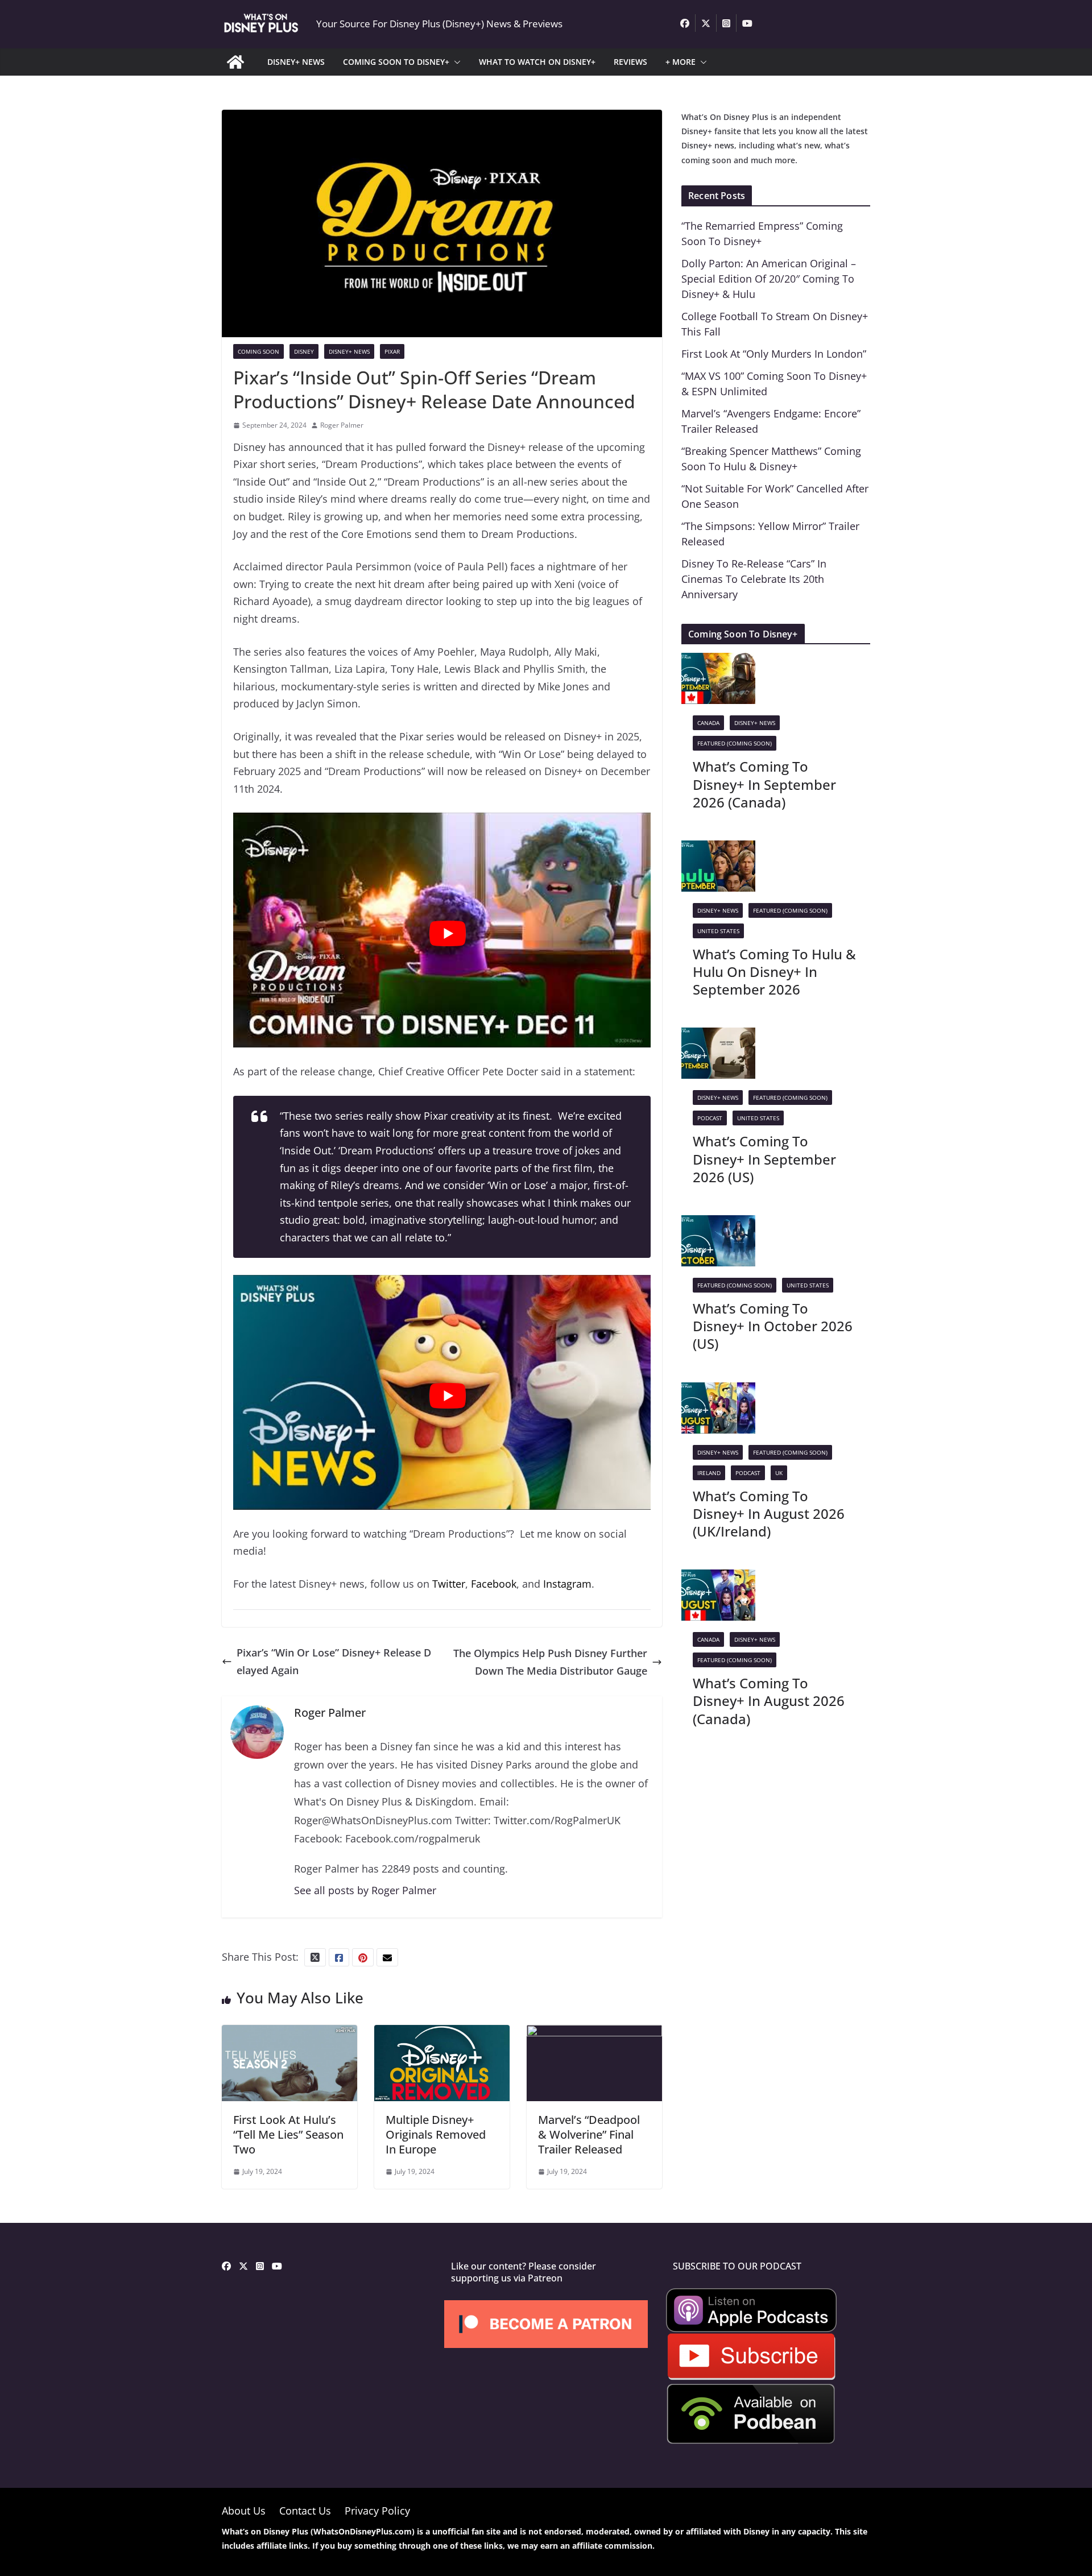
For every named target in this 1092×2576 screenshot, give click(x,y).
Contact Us (305, 2511)
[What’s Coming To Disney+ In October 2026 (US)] (718, 1224)
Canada (708, 723)
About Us (244, 2511)
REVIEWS (630, 62)
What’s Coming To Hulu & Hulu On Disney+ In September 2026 (774, 972)
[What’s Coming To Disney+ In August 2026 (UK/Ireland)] (718, 1391)
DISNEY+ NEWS (296, 62)
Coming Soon (258, 351)
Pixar (392, 351)
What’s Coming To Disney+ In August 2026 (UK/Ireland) (769, 1513)
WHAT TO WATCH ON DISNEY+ (537, 62)
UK (779, 1473)
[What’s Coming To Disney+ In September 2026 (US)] (718, 1036)
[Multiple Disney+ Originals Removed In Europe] (442, 2034)
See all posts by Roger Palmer (365, 1890)
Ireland (709, 1473)
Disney (304, 351)
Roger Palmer (342, 425)
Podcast (710, 1118)
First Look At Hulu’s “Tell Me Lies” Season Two (288, 2134)
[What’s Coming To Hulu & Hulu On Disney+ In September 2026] (718, 849)
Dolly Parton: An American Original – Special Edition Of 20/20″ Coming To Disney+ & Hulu (769, 279)
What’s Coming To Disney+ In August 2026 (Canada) (769, 1701)
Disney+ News (349, 351)
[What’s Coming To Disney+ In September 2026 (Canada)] (718, 661)
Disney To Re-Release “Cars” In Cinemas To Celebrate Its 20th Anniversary (754, 579)
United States (718, 931)
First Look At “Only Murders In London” (774, 354)
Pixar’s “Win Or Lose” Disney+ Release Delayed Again (334, 1661)
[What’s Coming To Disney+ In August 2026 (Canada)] (718, 1578)
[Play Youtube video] (448, 933)
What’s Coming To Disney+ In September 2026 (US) (764, 1159)
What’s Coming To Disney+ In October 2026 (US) (773, 1326)
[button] (455, 62)
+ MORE (681, 62)
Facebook (494, 1584)
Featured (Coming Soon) (735, 743)
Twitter (449, 1584)
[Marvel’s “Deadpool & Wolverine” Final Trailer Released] (594, 2034)
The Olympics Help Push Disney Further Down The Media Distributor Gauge (550, 1662)
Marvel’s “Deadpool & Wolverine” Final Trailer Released (589, 2134)
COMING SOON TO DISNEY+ (396, 62)
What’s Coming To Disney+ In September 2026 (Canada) (764, 784)
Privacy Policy (377, 2511)
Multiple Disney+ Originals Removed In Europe (436, 2134)
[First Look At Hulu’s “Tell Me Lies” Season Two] (289, 2034)
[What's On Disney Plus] (235, 62)
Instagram (567, 1584)
